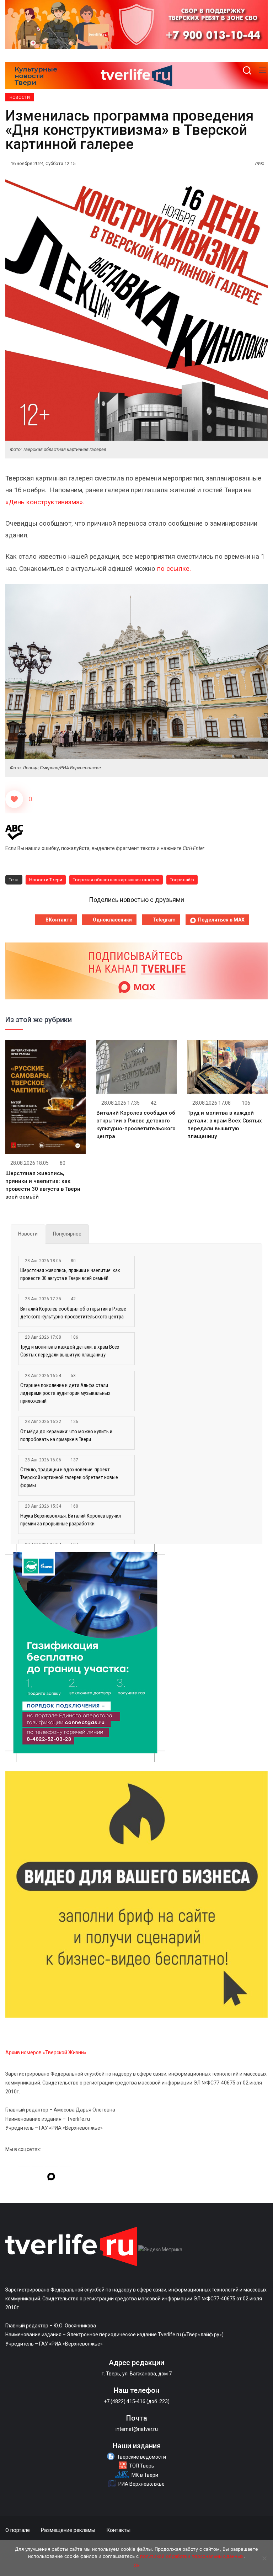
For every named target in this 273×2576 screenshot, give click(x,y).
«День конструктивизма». (45, 502)
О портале (18, 2530)
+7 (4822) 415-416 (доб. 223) (137, 2401)
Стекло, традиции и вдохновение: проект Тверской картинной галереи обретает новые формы (69, 1477)
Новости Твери (46, 880)
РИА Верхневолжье (141, 2484)
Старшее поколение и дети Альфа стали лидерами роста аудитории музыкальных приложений (65, 1393)
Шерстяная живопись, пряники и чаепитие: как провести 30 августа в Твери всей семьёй (70, 1274)
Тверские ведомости (141, 2457)
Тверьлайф (182, 880)
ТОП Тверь (142, 2466)
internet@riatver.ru (137, 2429)
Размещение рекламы (68, 2530)
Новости (20, 97)
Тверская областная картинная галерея (116, 880)
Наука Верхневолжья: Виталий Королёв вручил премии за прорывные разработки (71, 1520)
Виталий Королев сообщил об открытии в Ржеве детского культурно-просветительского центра (73, 1313)
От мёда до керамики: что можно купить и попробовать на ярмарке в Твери (66, 1435)
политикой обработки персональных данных (192, 2556)
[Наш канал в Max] (51, 2178)
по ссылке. (174, 569)
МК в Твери (145, 2475)
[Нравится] (14, 799)
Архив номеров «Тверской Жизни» (46, 2052)
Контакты (118, 2530)
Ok (137, 2565)
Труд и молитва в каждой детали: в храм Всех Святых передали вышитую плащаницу (70, 1351)
